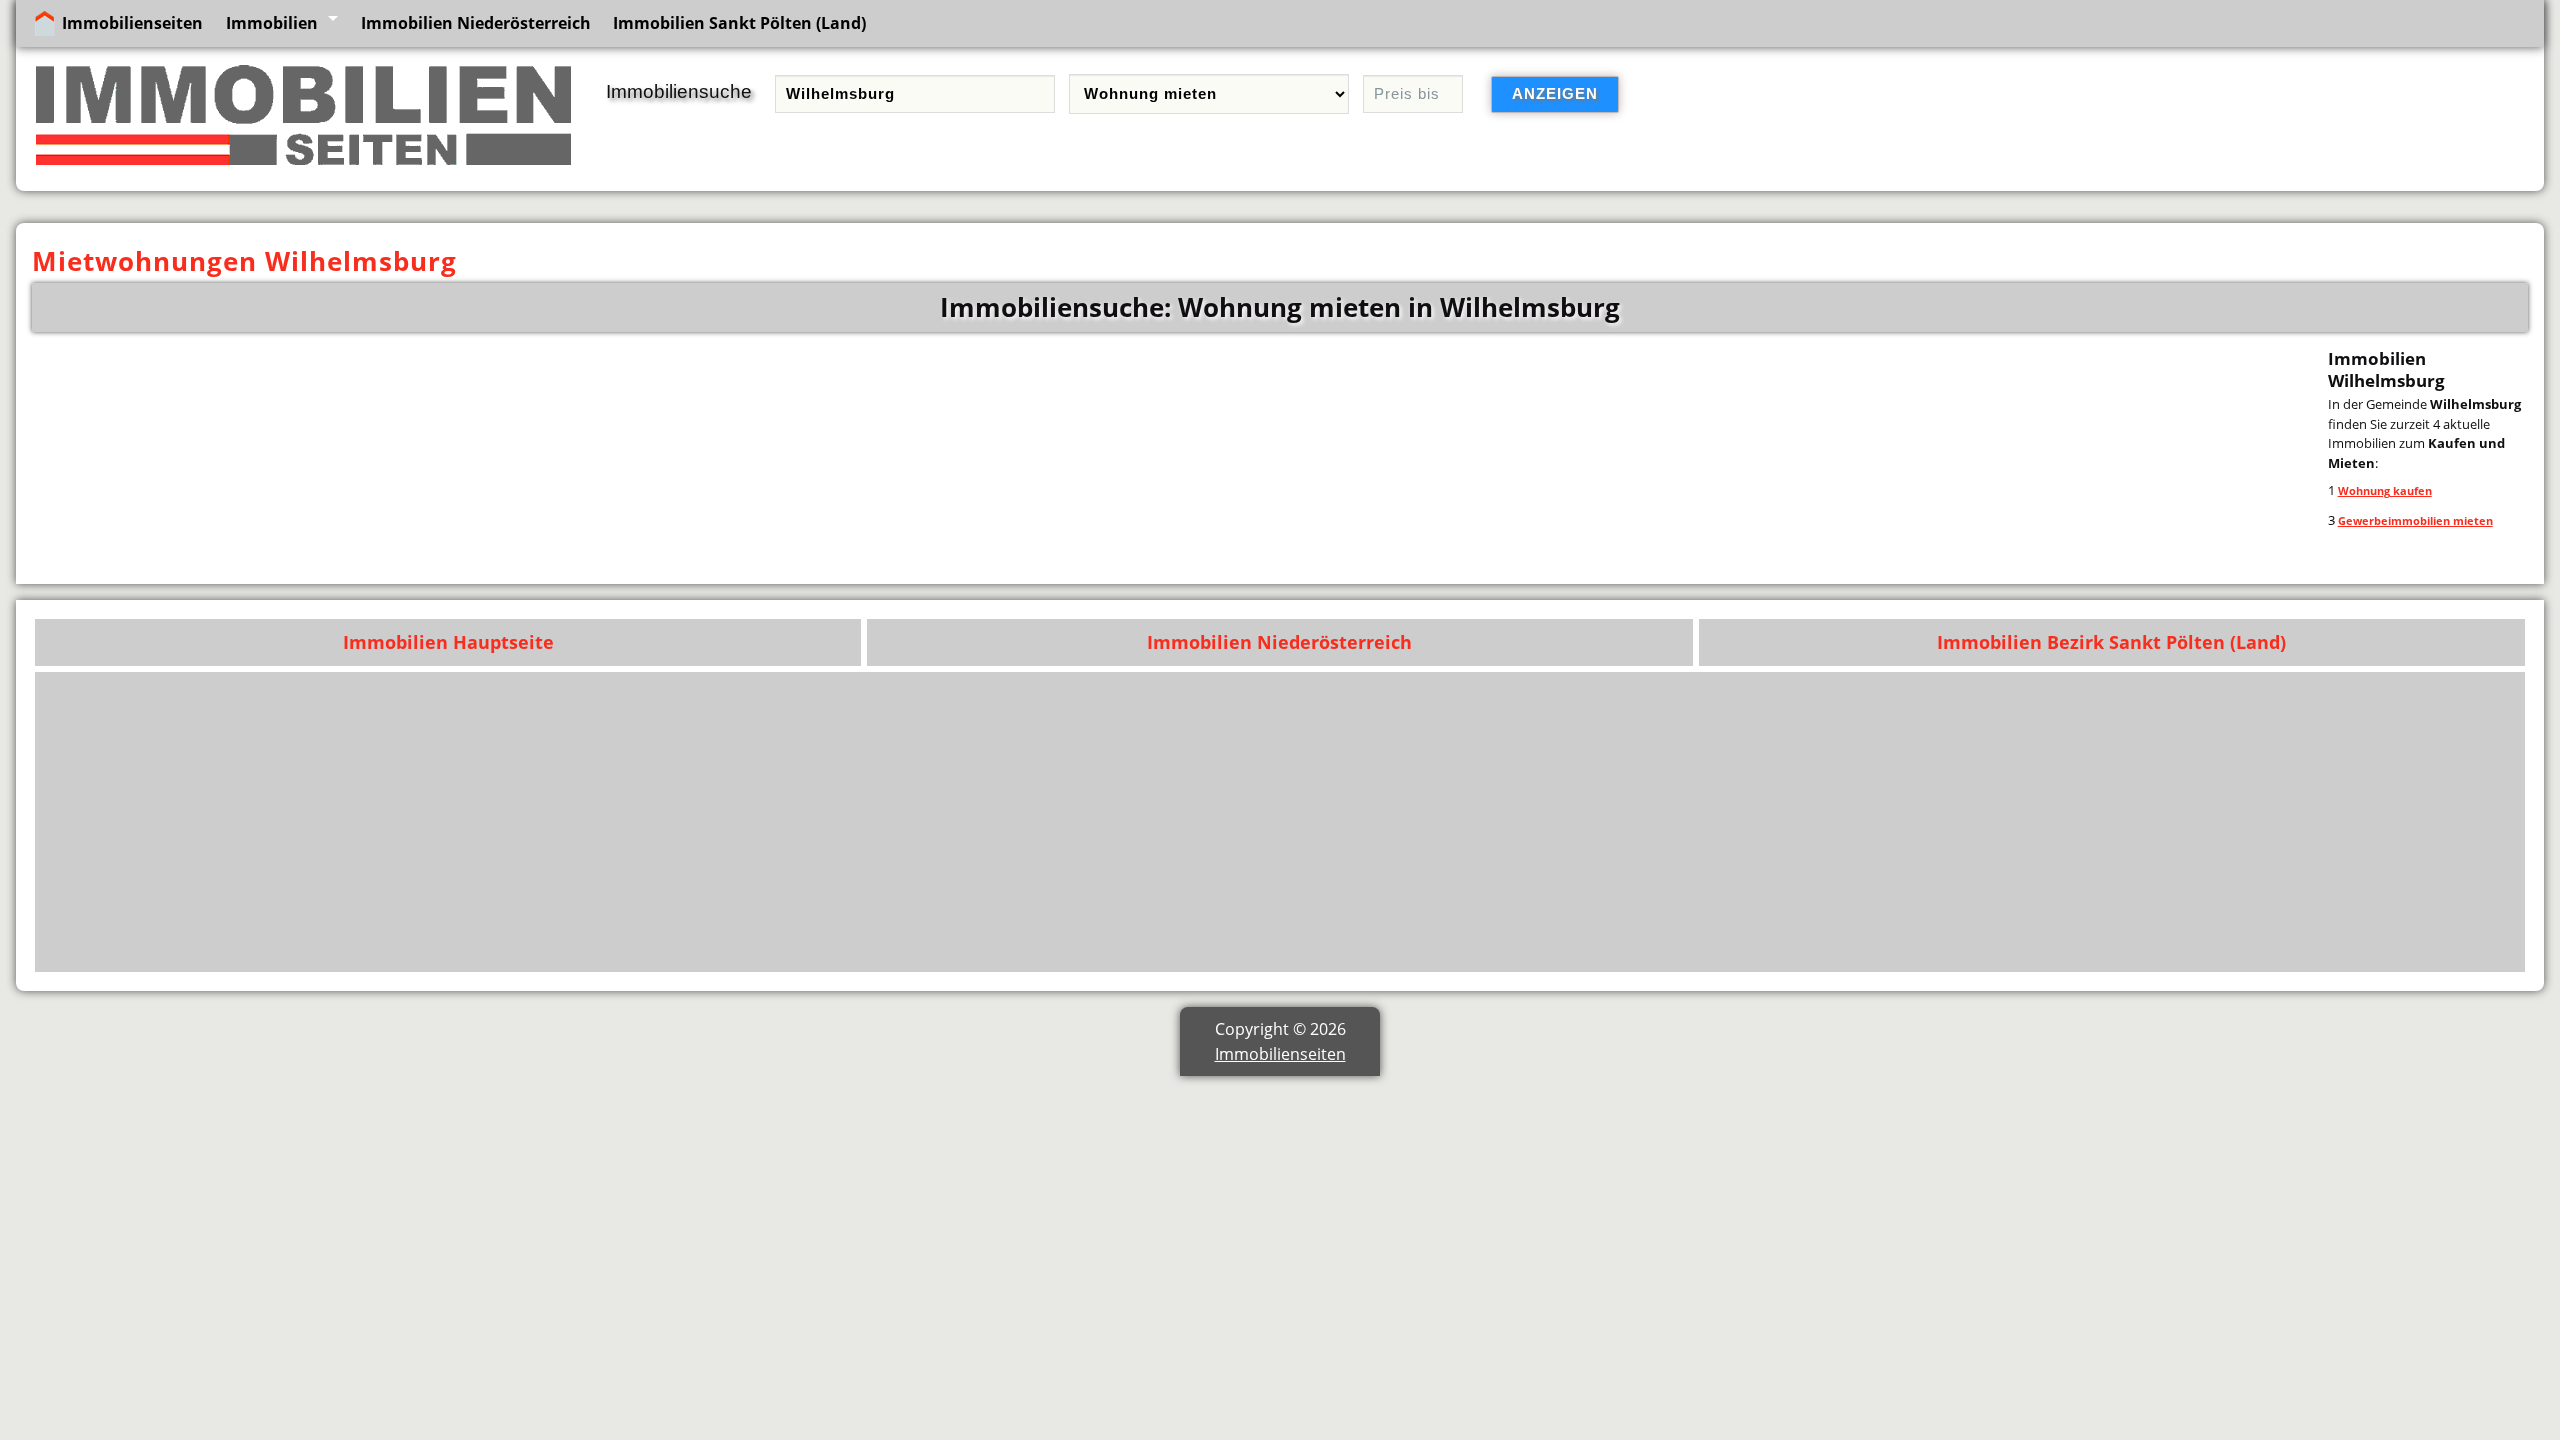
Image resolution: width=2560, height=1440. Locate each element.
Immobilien (272, 23)
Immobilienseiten (132, 23)
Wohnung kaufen (2385, 490)
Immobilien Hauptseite (448, 642)
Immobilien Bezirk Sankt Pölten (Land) (2111, 642)
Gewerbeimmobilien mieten (2415, 520)
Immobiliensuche (679, 91)
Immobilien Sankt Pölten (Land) (739, 23)
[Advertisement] (1915, 822)
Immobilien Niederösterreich (476, 23)
